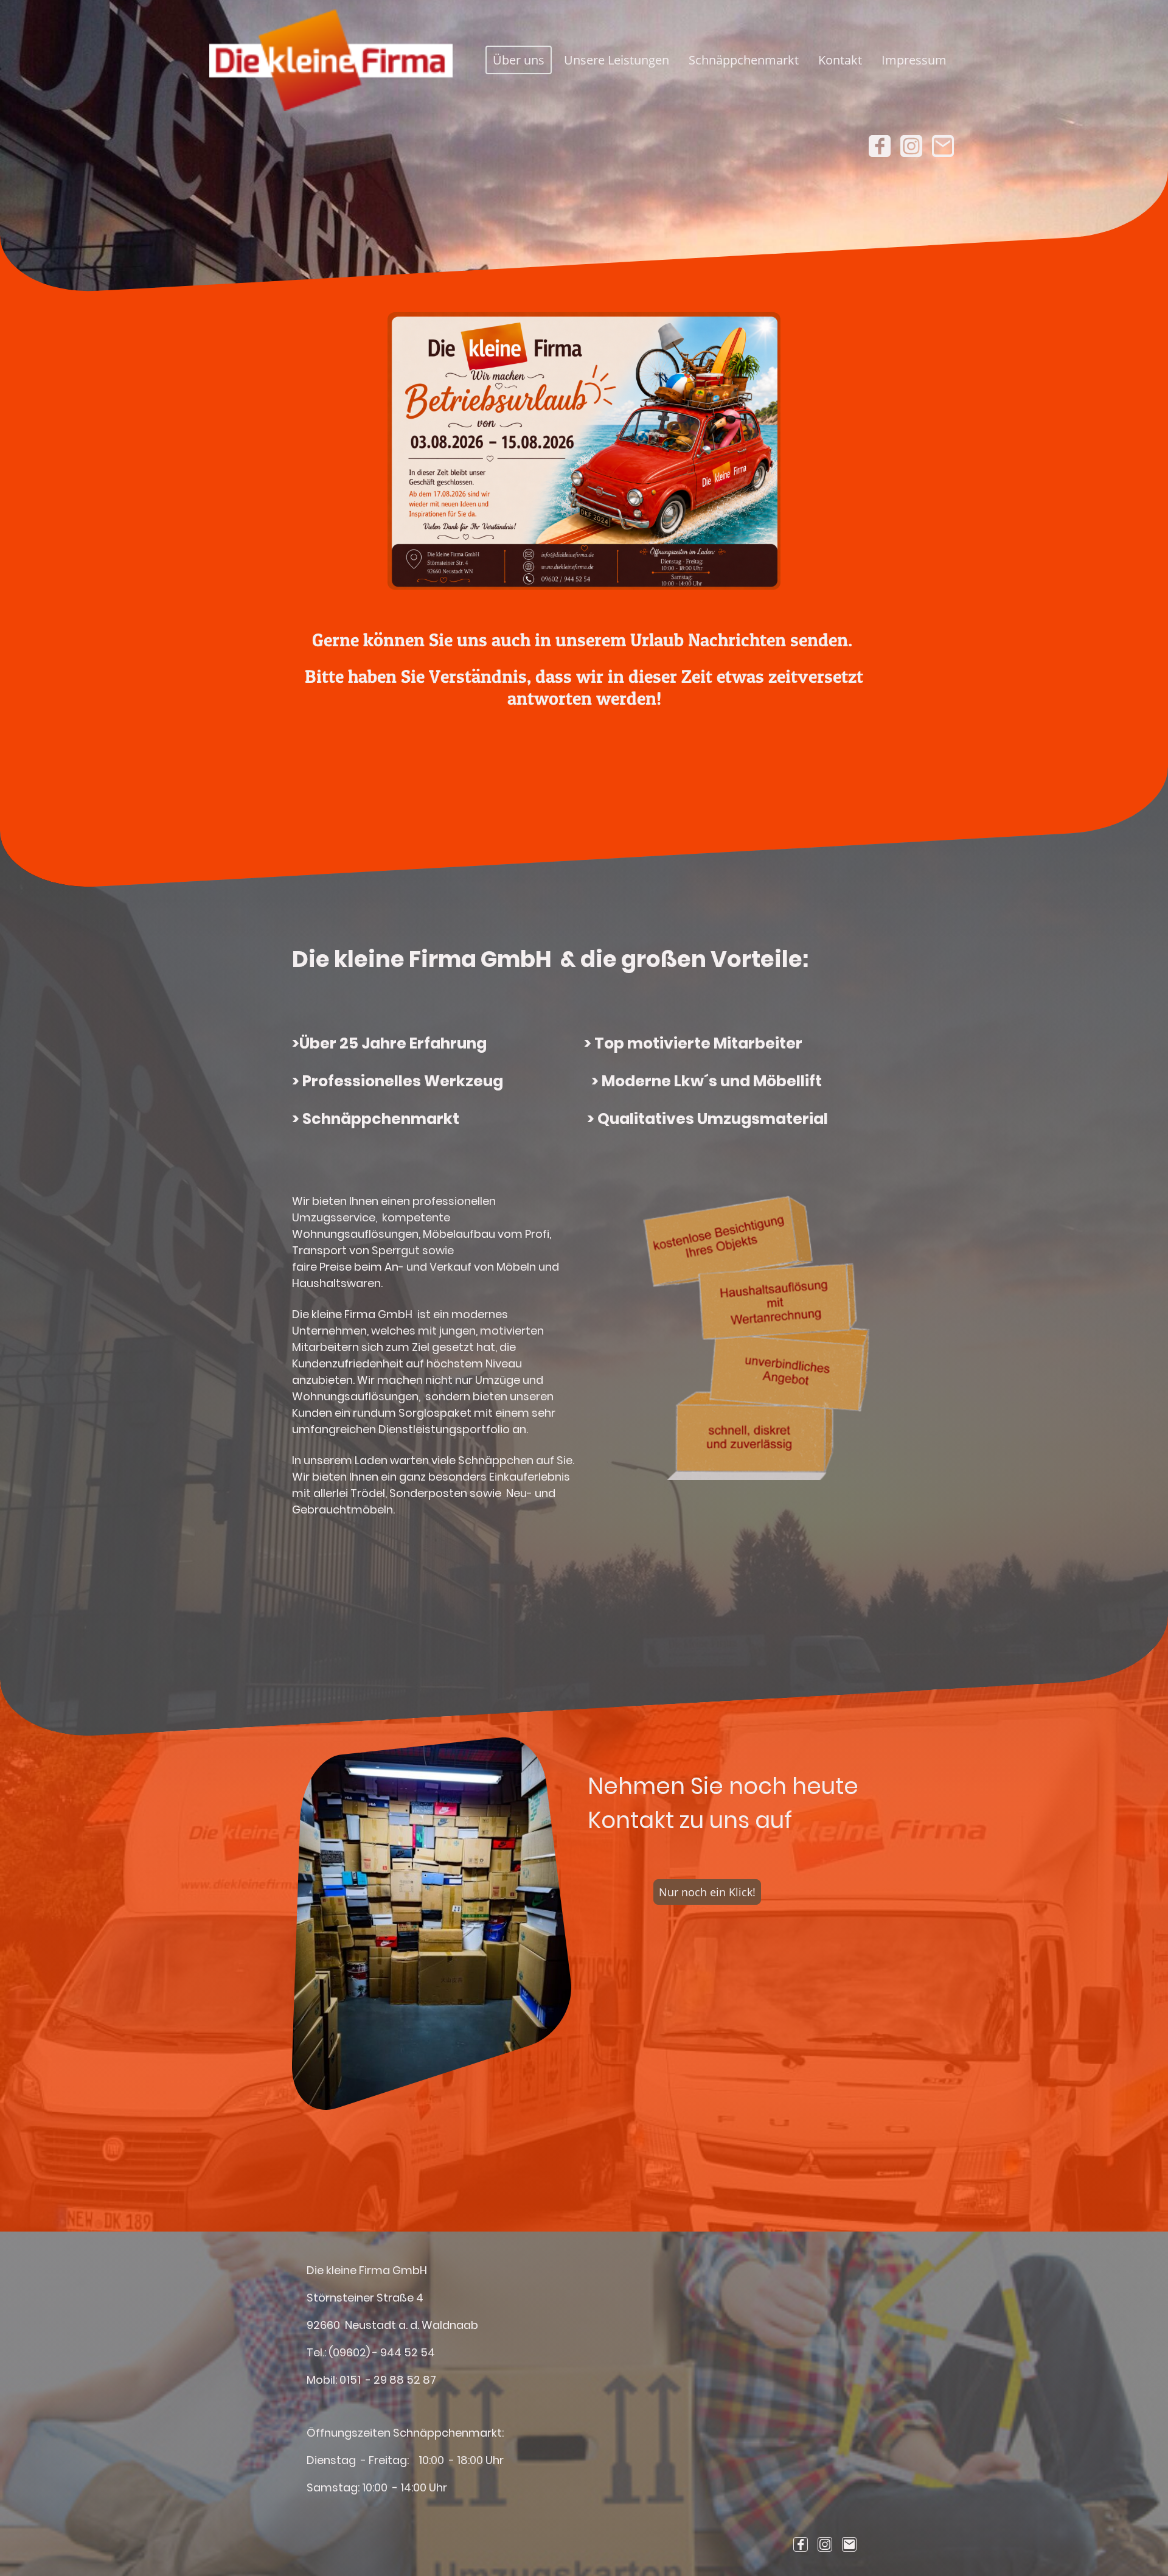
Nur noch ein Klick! (707, 1892)
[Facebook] (880, 146)
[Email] (943, 146)
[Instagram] (911, 146)
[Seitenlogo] (331, 60)
